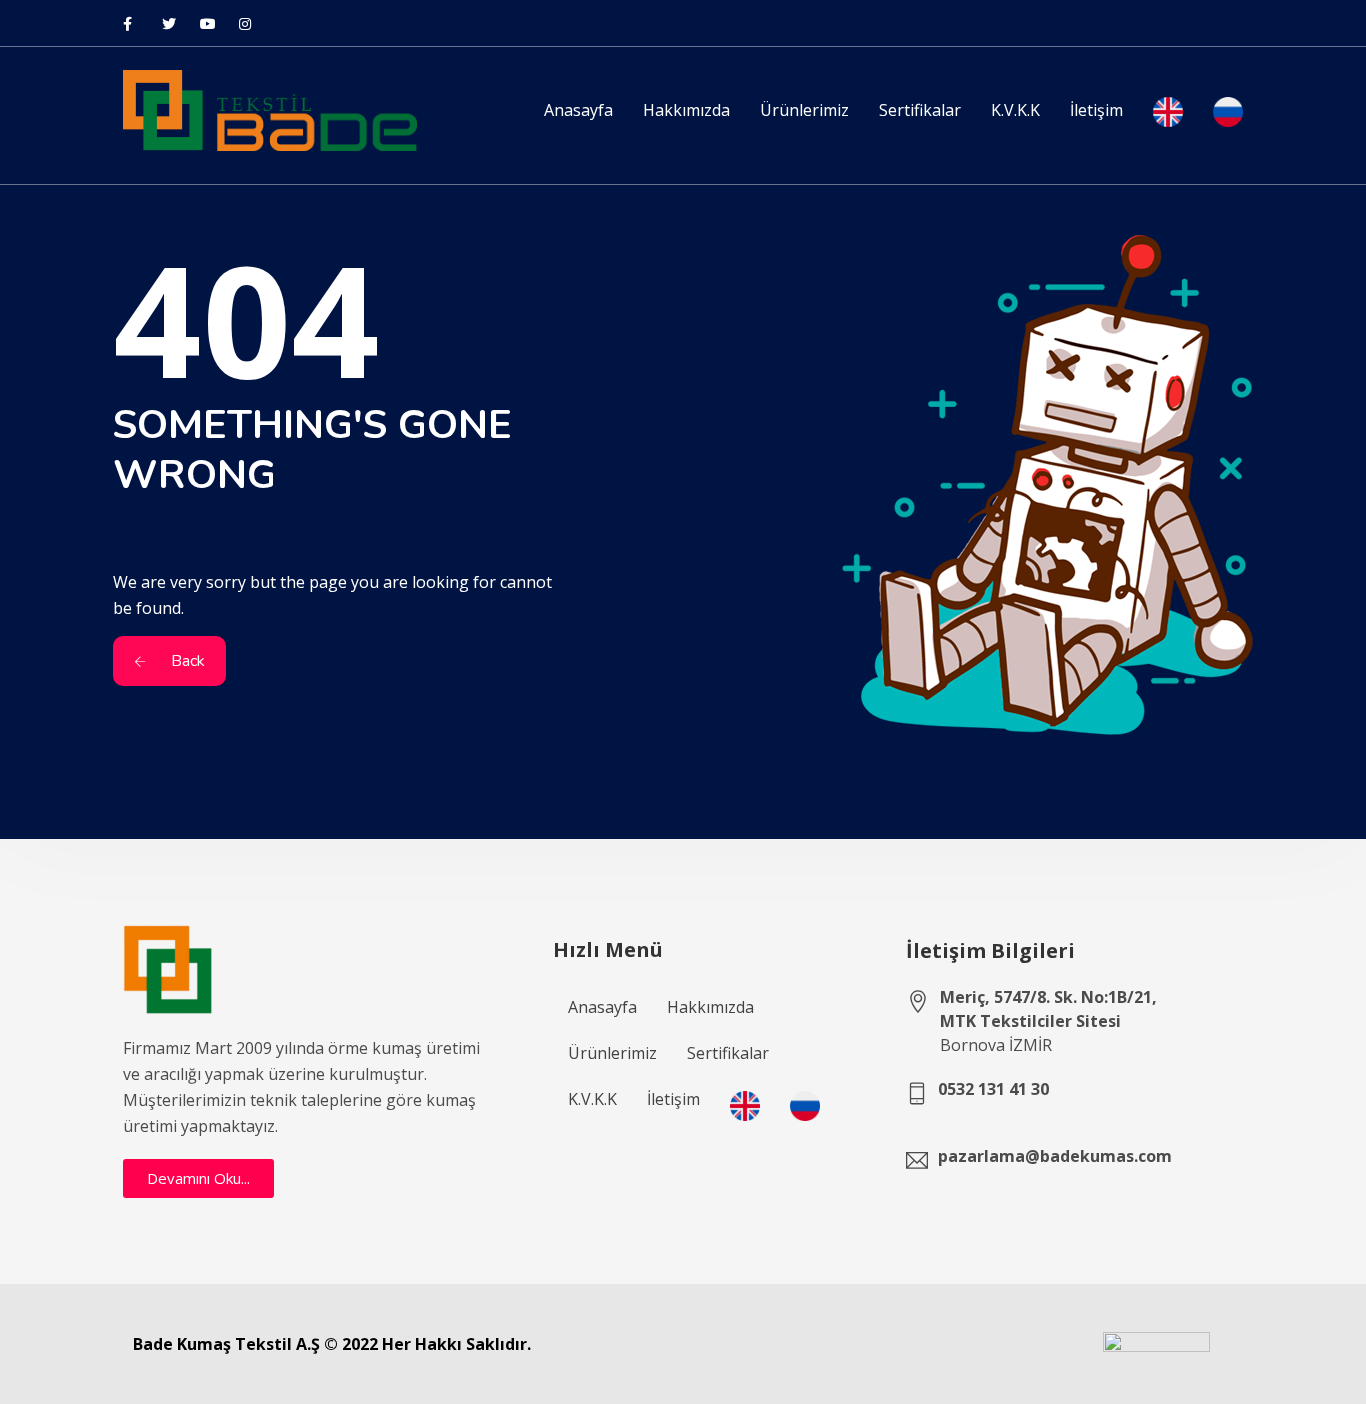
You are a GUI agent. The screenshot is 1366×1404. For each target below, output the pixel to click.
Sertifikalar (920, 110)
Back (186, 661)
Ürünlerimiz (804, 110)
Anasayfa (578, 110)
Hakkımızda (686, 110)
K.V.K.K (1015, 110)
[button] (198, 1178)
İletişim (1096, 110)
